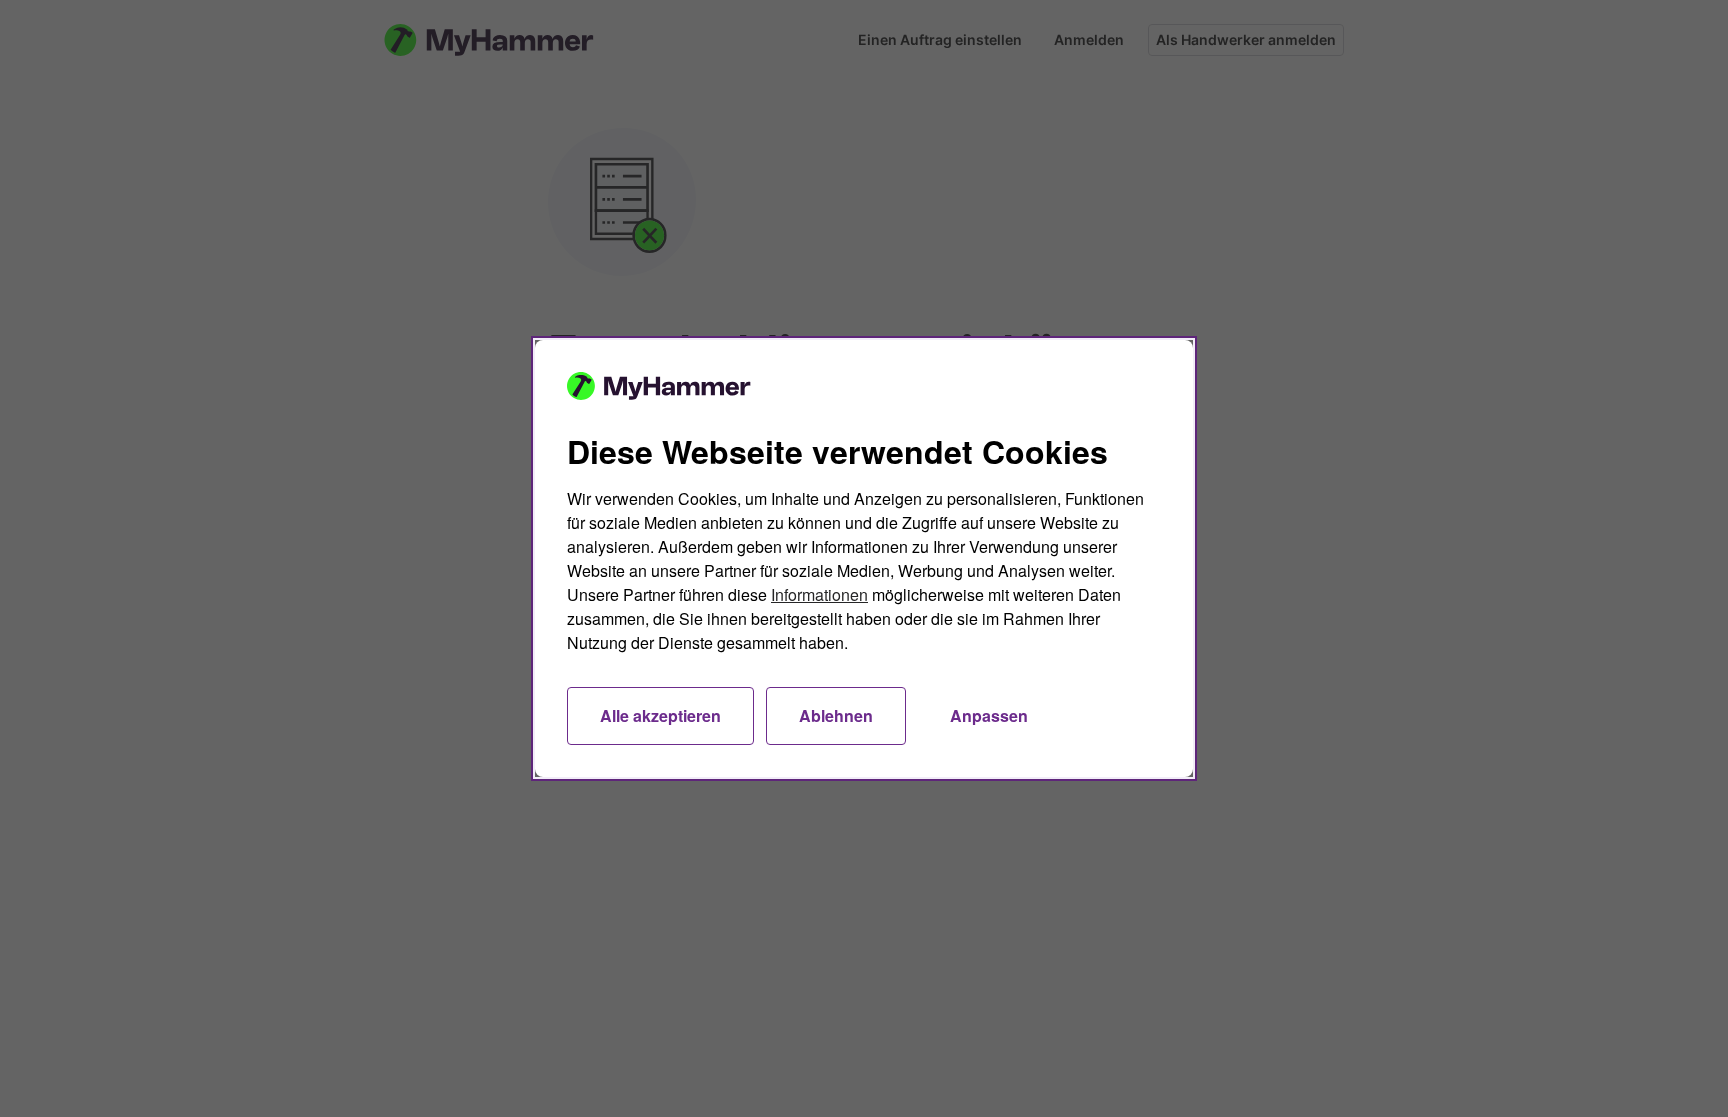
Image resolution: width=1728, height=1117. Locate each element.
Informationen (819, 594)
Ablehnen (836, 715)
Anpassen (989, 715)
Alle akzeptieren (660, 715)
